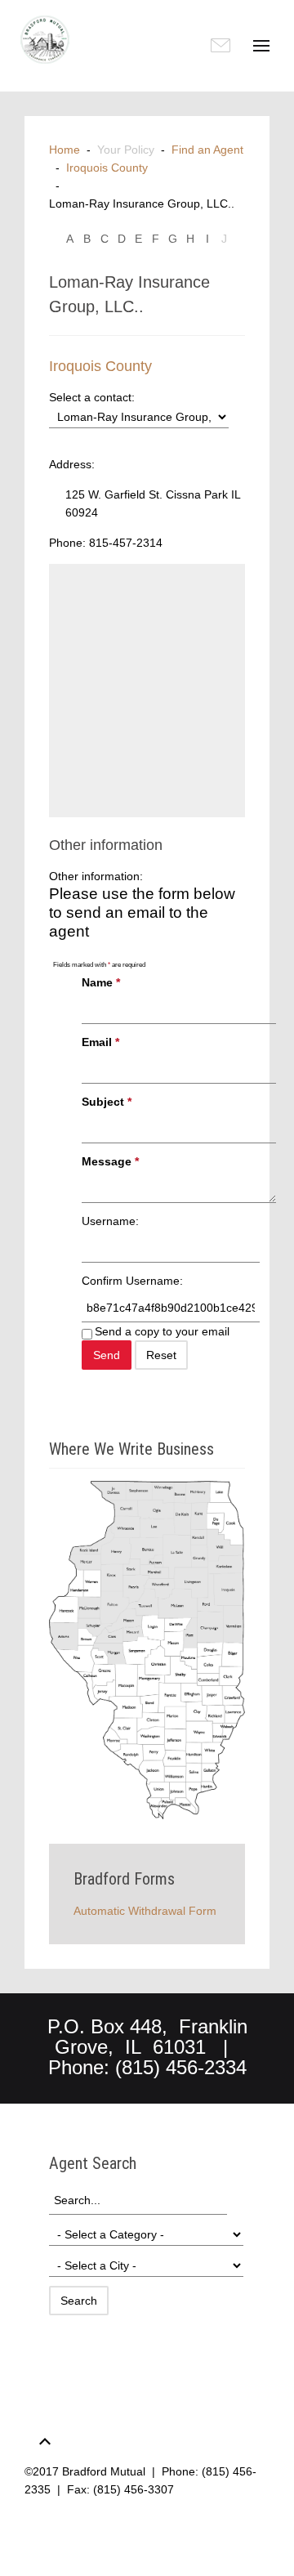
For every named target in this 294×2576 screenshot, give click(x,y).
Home (65, 150)
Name (101, 982)
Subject (107, 1102)
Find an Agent (207, 150)
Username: (110, 1221)
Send (107, 1355)
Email (100, 1042)
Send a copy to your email (162, 1331)
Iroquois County (107, 168)
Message (110, 1161)
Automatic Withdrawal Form (145, 1911)
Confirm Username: (132, 1281)
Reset (161, 1355)
